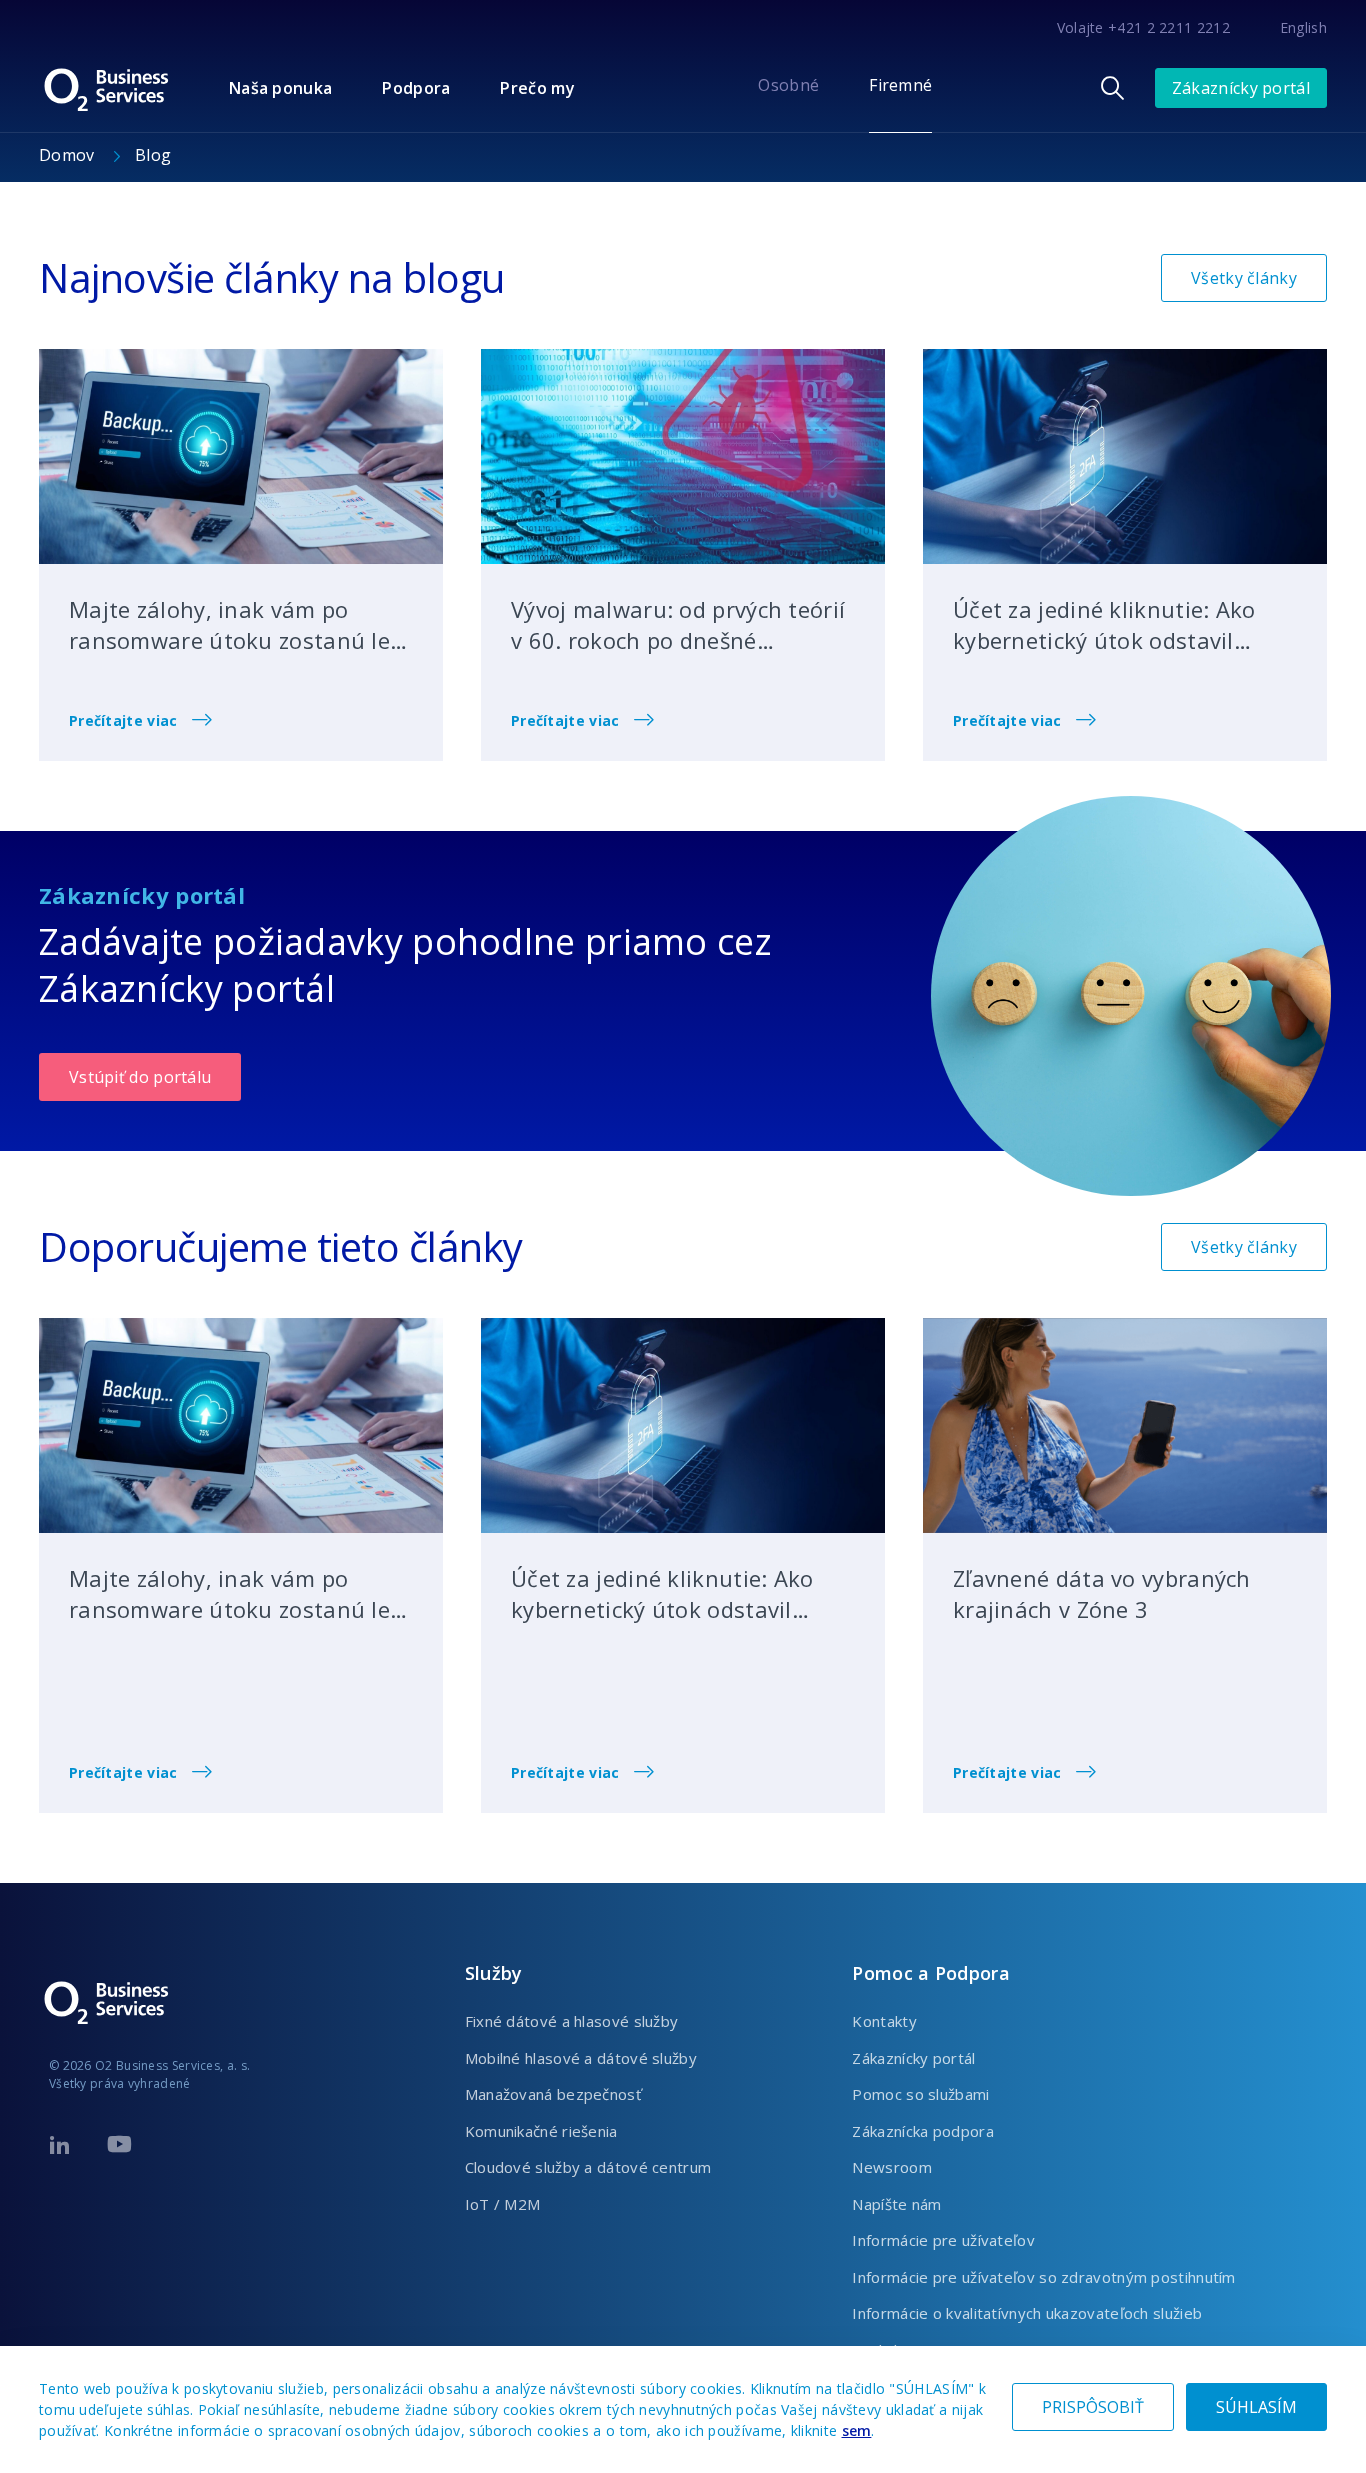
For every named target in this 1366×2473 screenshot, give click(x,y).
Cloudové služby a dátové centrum (588, 2167)
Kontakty (884, 2021)
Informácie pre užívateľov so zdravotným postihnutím (1043, 2277)
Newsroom (891, 2167)
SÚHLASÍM (1256, 2407)
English (1303, 27)
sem (857, 2430)
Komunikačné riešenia (541, 2131)
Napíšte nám (896, 2204)
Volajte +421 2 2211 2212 (1143, 27)
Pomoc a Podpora (931, 1973)
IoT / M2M (503, 2204)
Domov (69, 155)
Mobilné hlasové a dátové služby (581, 2058)
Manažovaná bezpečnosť (553, 2094)
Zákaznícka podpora (922, 2131)
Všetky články (1244, 278)
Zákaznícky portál (1241, 88)
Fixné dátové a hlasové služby (572, 2021)
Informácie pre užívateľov (943, 2240)
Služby (494, 1973)
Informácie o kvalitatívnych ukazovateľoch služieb (1027, 2313)
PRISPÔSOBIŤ (1093, 2407)
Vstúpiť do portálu (140, 1077)
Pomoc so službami (920, 2094)
